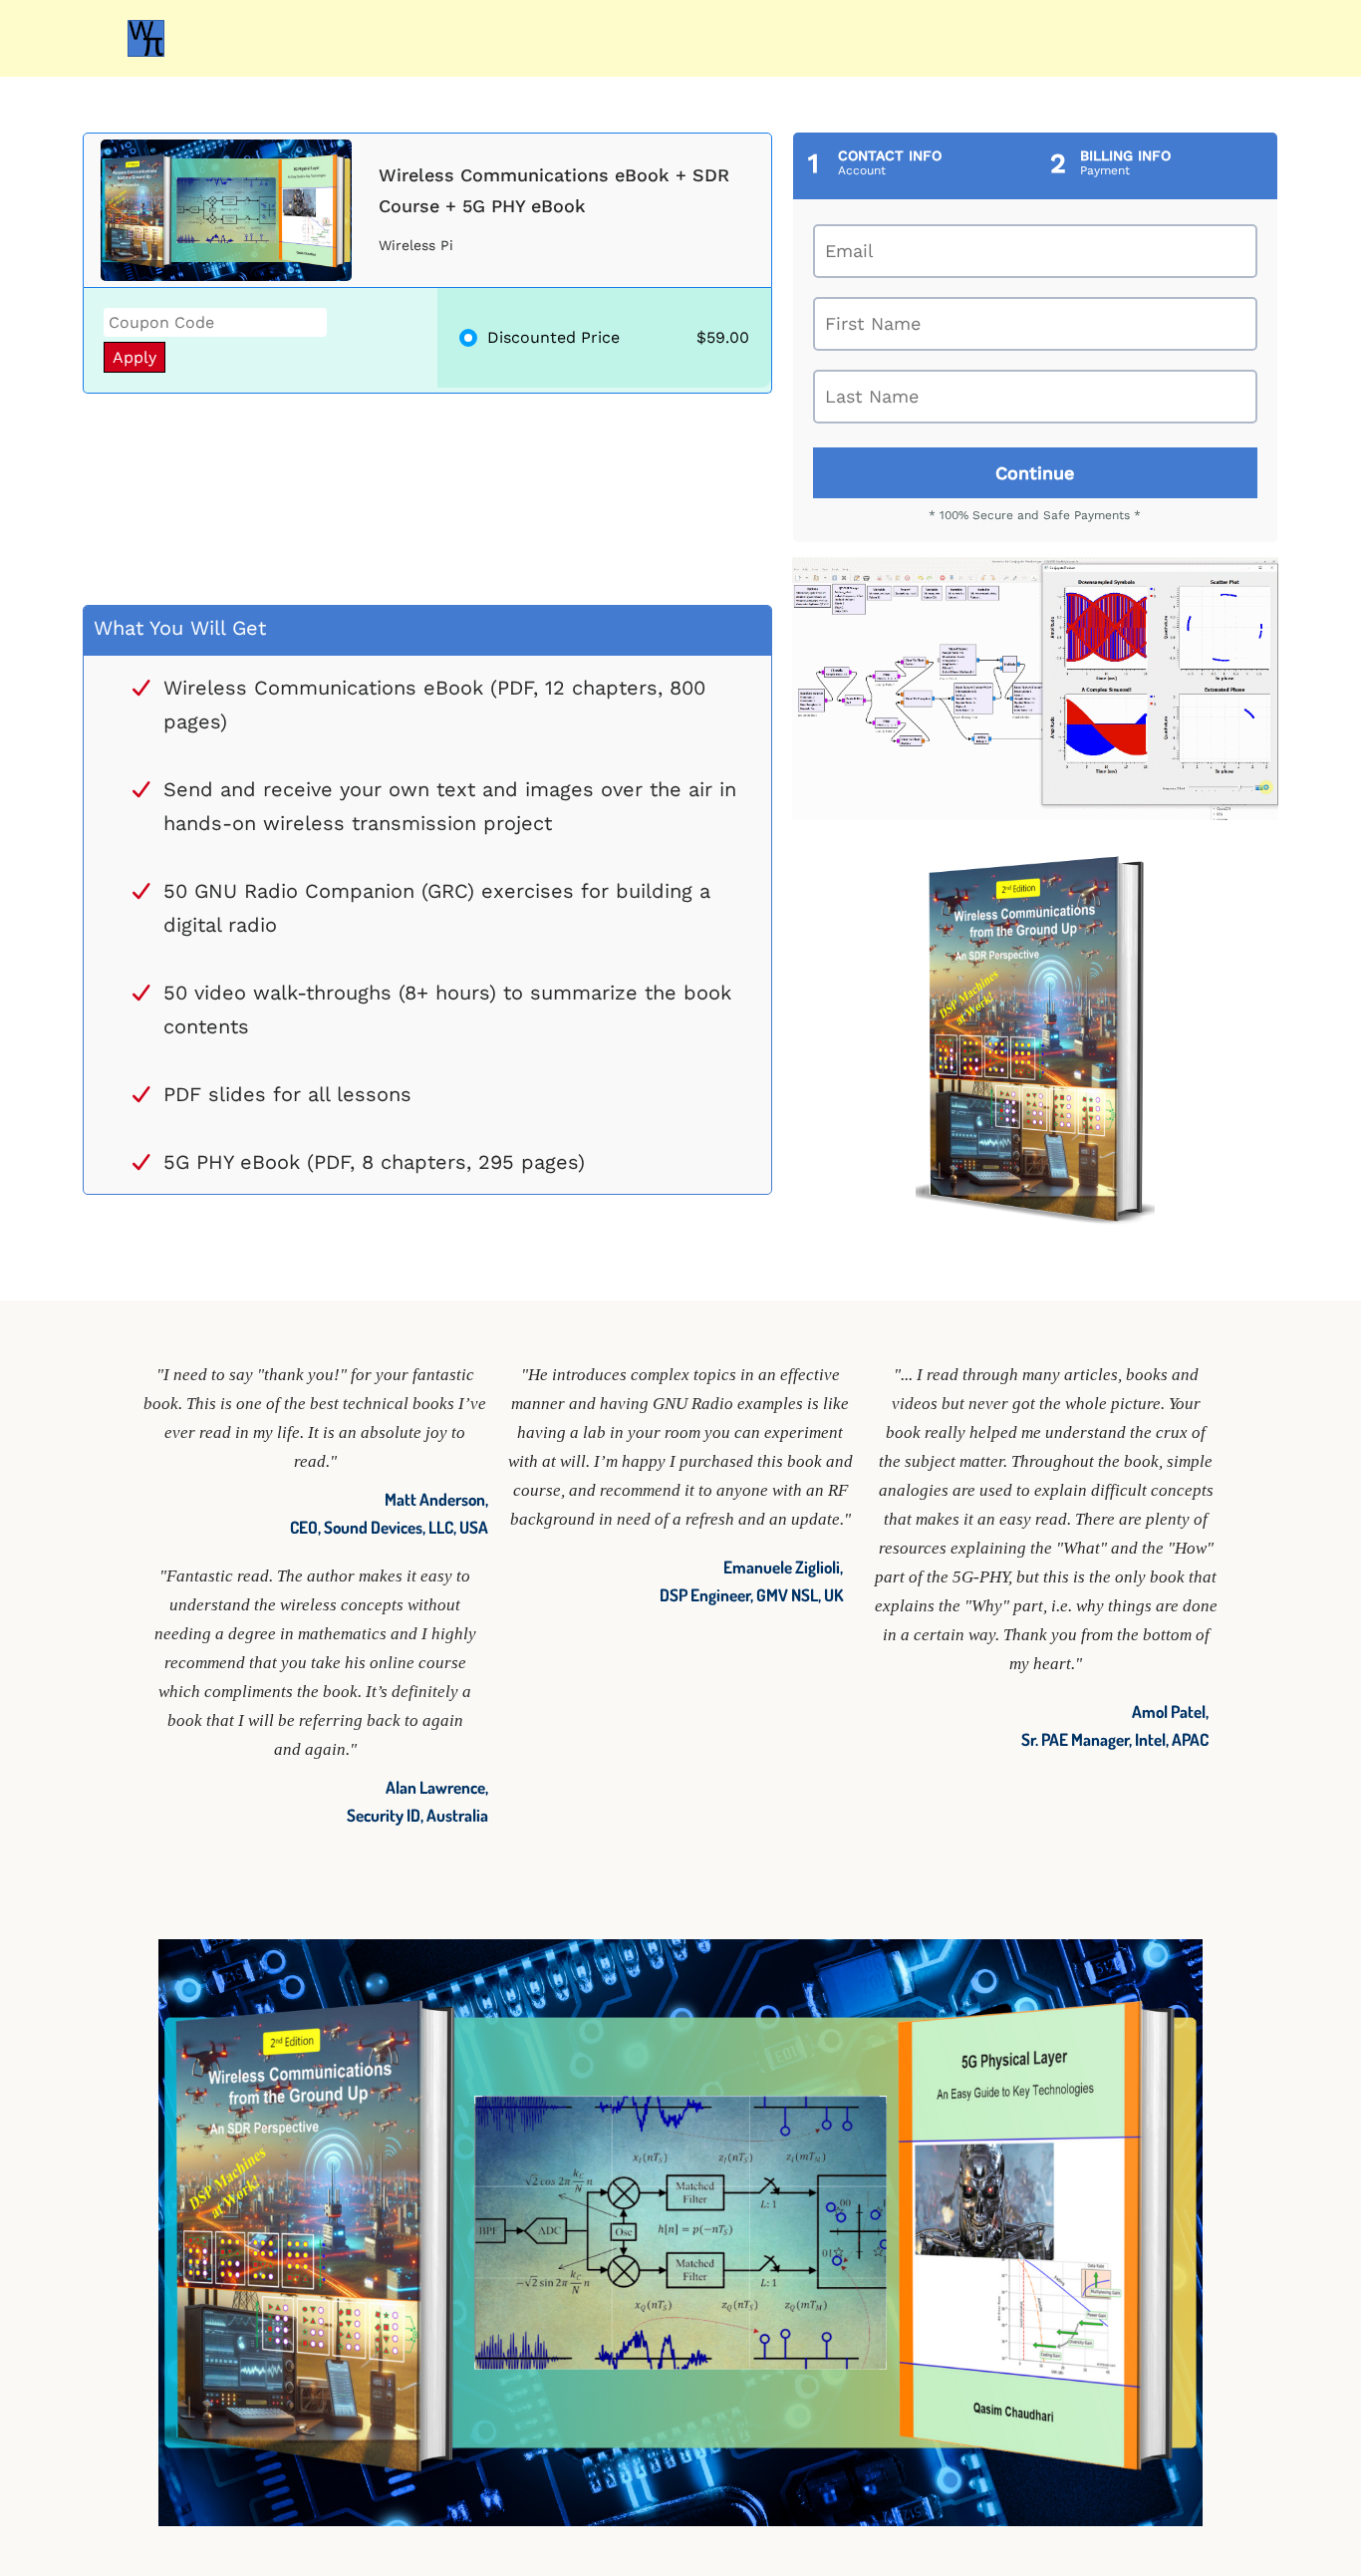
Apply (135, 357)
